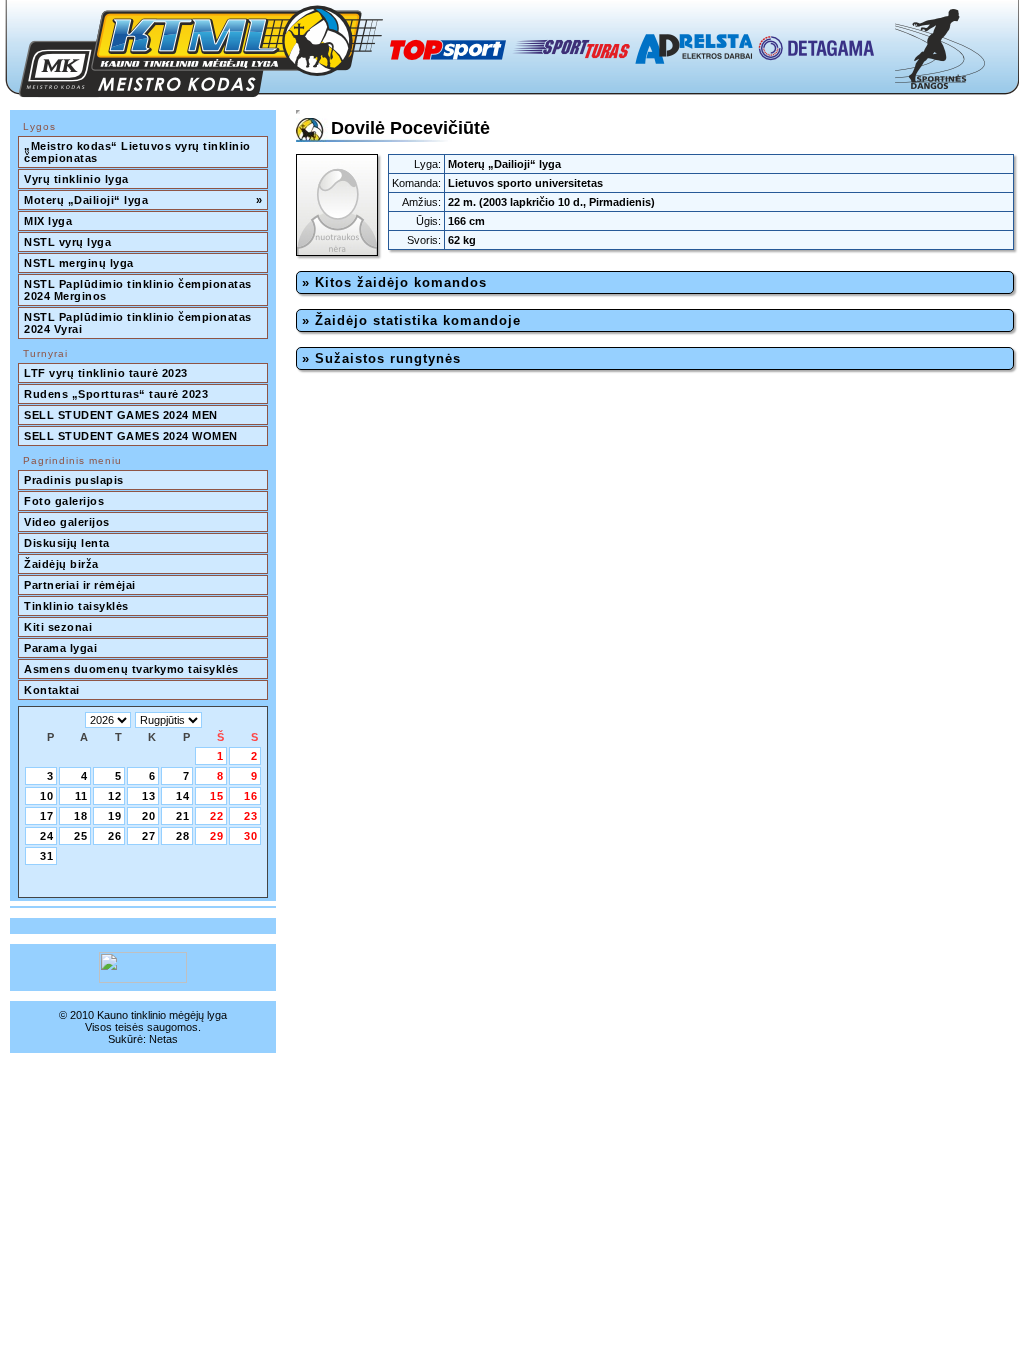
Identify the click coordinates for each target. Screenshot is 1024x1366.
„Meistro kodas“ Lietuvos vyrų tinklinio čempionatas (139, 152)
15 (217, 796)
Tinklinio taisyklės (76, 606)
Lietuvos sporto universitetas (525, 183)
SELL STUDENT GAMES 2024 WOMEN (131, 436)
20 (149, 816)
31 (47, 856)
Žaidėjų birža (61, 564)
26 (115, 836)
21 (183, 816)
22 (217, 816)
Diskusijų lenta (67, 543)
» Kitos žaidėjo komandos (394, 282)
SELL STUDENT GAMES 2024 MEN (121, 415)
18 (81, 816)
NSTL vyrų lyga (67, 242)
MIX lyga (48, 221)
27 (149, 836)
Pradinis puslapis (74, 480)
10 (47, 796)
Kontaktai (52, 690)
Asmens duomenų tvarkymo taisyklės (131, 669)
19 (115, 816)
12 (115, 796)
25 (81, 836)
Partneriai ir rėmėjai (80, 585)
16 (251, 796)
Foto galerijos (64, 501)
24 (47, 836)
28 (183, 836)
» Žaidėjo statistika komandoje (411, 320)
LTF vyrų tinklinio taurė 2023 (106, 373)
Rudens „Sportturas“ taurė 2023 (116, 394)
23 (251, 816)
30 (251, 836)
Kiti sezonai (58, 627)
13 (149, 796)
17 (47, 816)
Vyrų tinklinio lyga (76, 179)
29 (217, 836)
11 (81, 796)
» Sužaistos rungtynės (381, 358)
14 (183, 796)
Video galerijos (67, 522)
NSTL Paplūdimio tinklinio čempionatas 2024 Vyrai (139, 323)
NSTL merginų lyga (79, 263)
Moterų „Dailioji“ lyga (143, 200)
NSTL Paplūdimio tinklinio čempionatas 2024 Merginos (139, 290)
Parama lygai (60, 648)
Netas (163, 1039)
